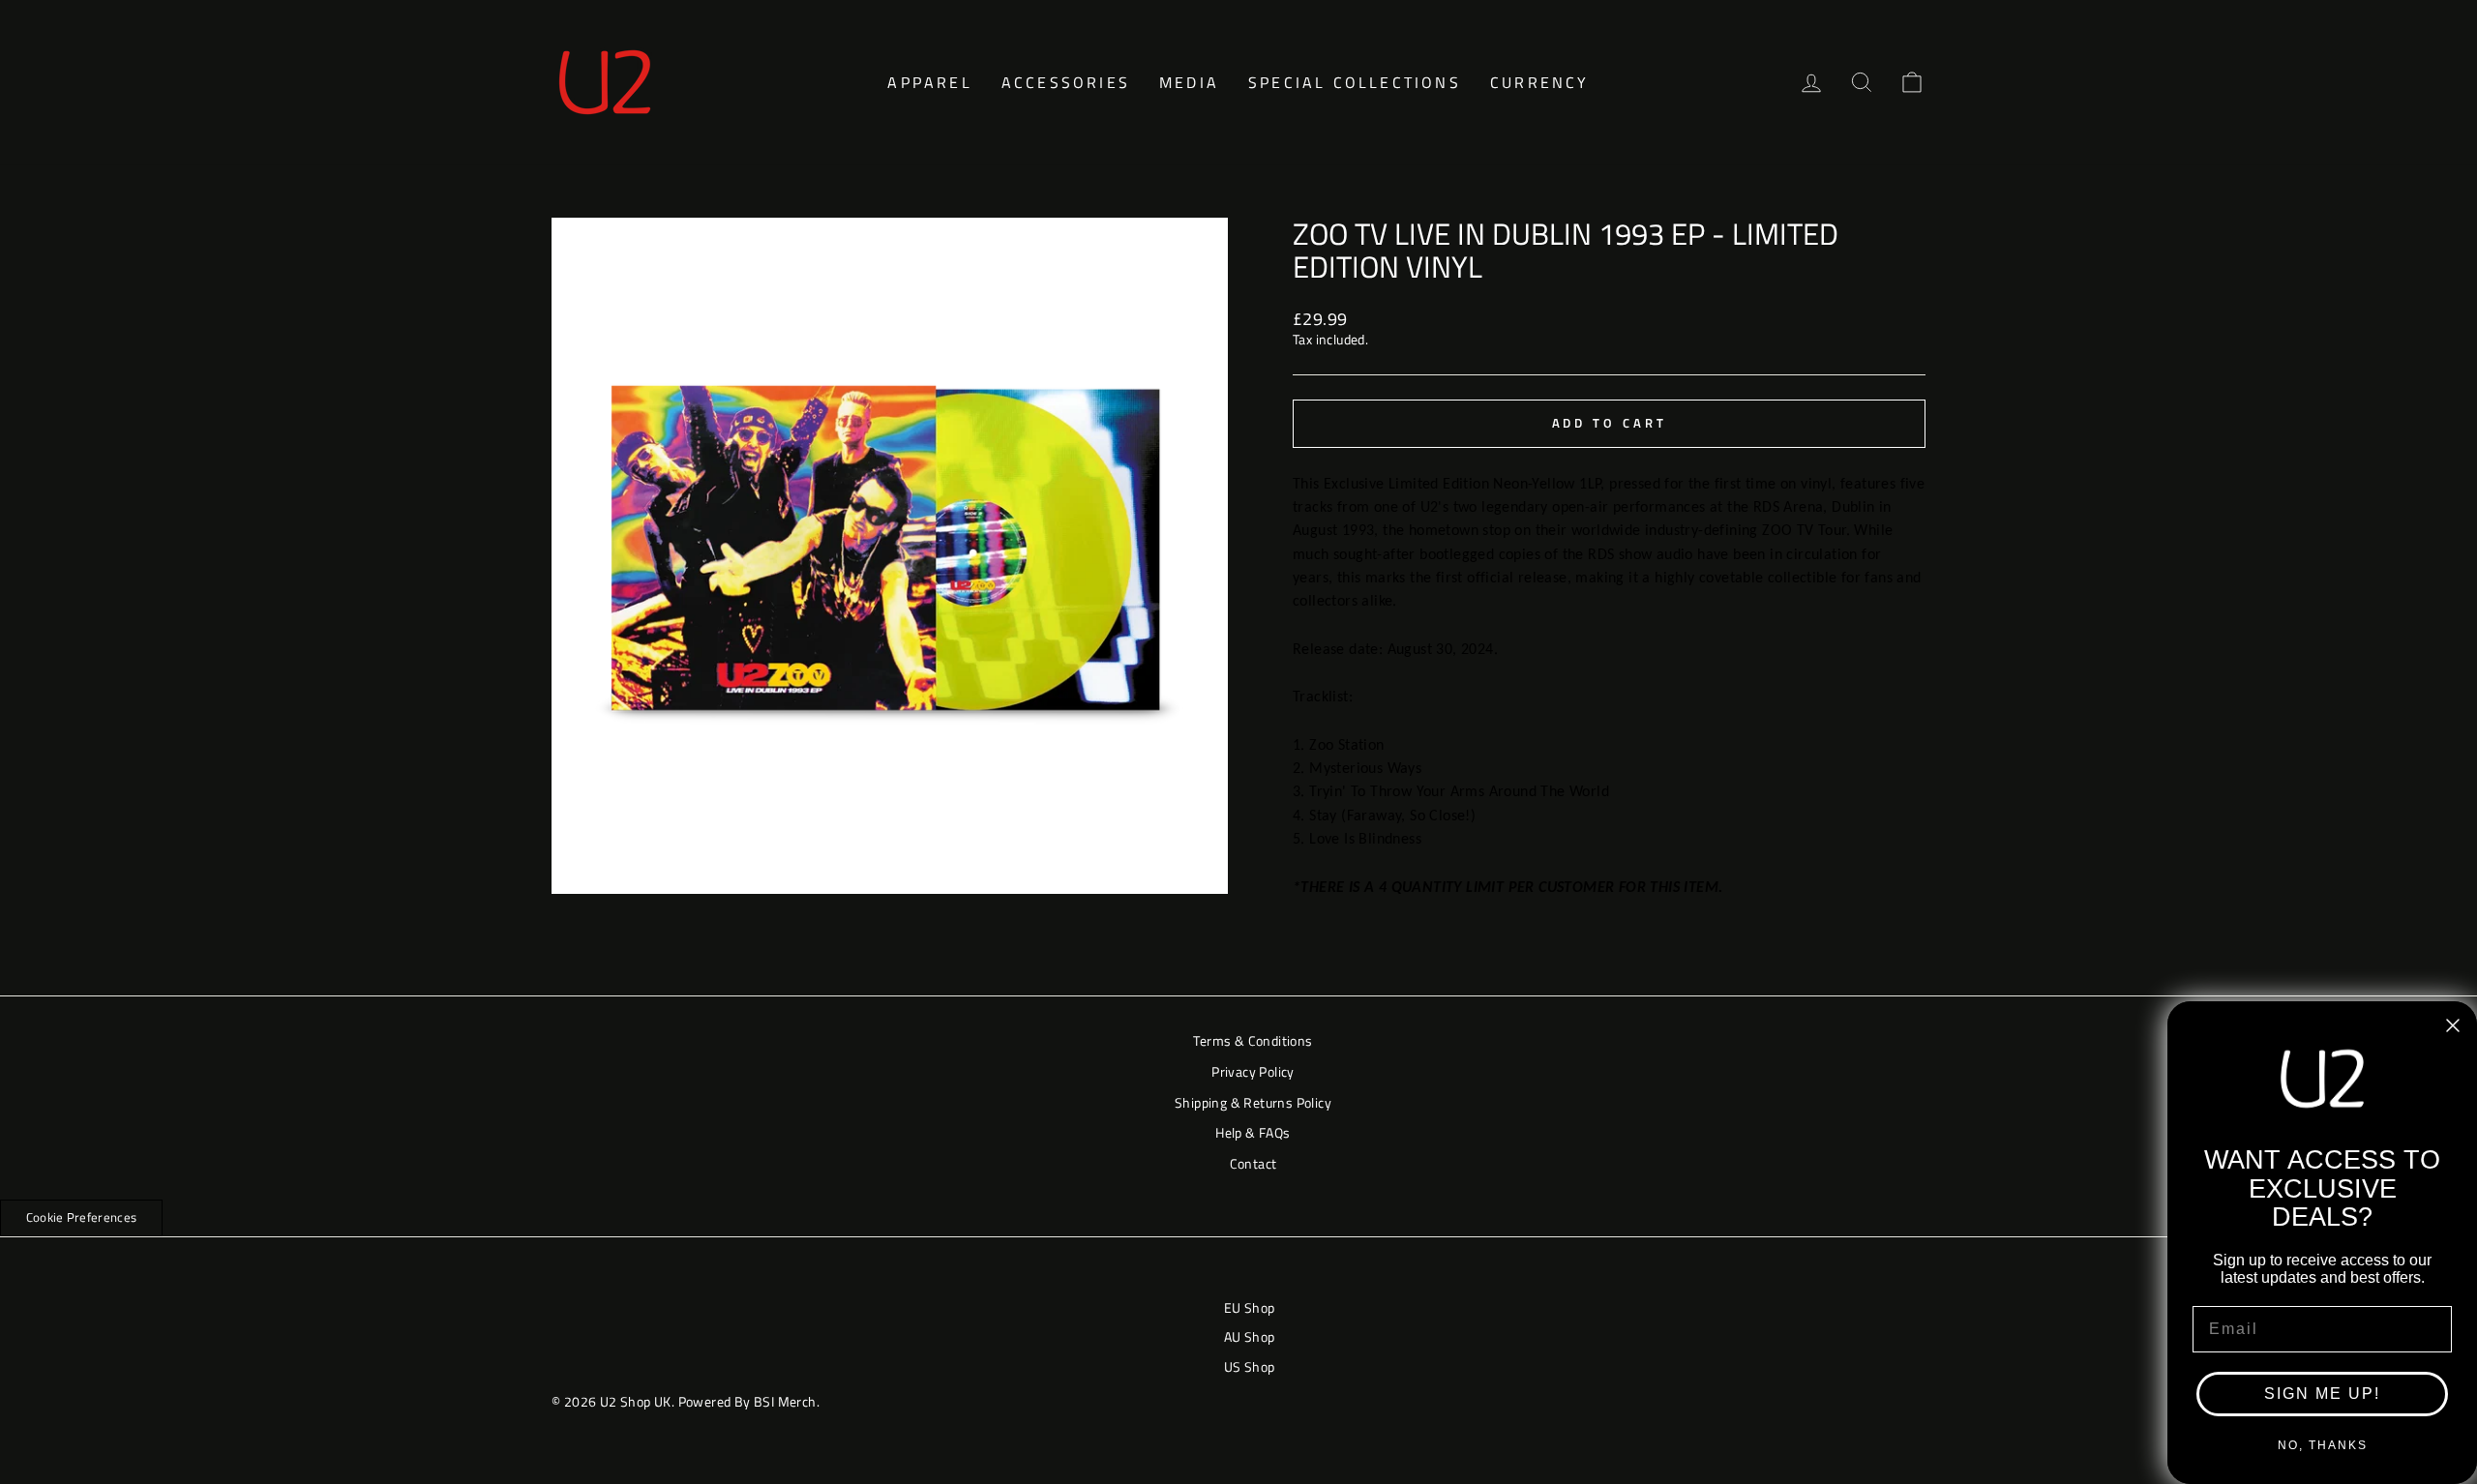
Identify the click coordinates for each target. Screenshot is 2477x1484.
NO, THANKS (2323, 1445)
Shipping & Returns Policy (1253, 1103)
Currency (1540, 82)
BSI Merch (785, 1402)
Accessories (1066, 82)
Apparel (929, 82)
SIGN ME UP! (2322, 1394)
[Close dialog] (2453, 1025)
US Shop (1250, 1367)
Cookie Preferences (82, 1217)
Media (1189, 82)
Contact (1253, 1163)
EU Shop (1250, 1308)
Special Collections (1355, 82)
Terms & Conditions (1253, 1040)
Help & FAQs (1253, 1132)
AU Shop (1250, 1337)
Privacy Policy (1253, 1072)
